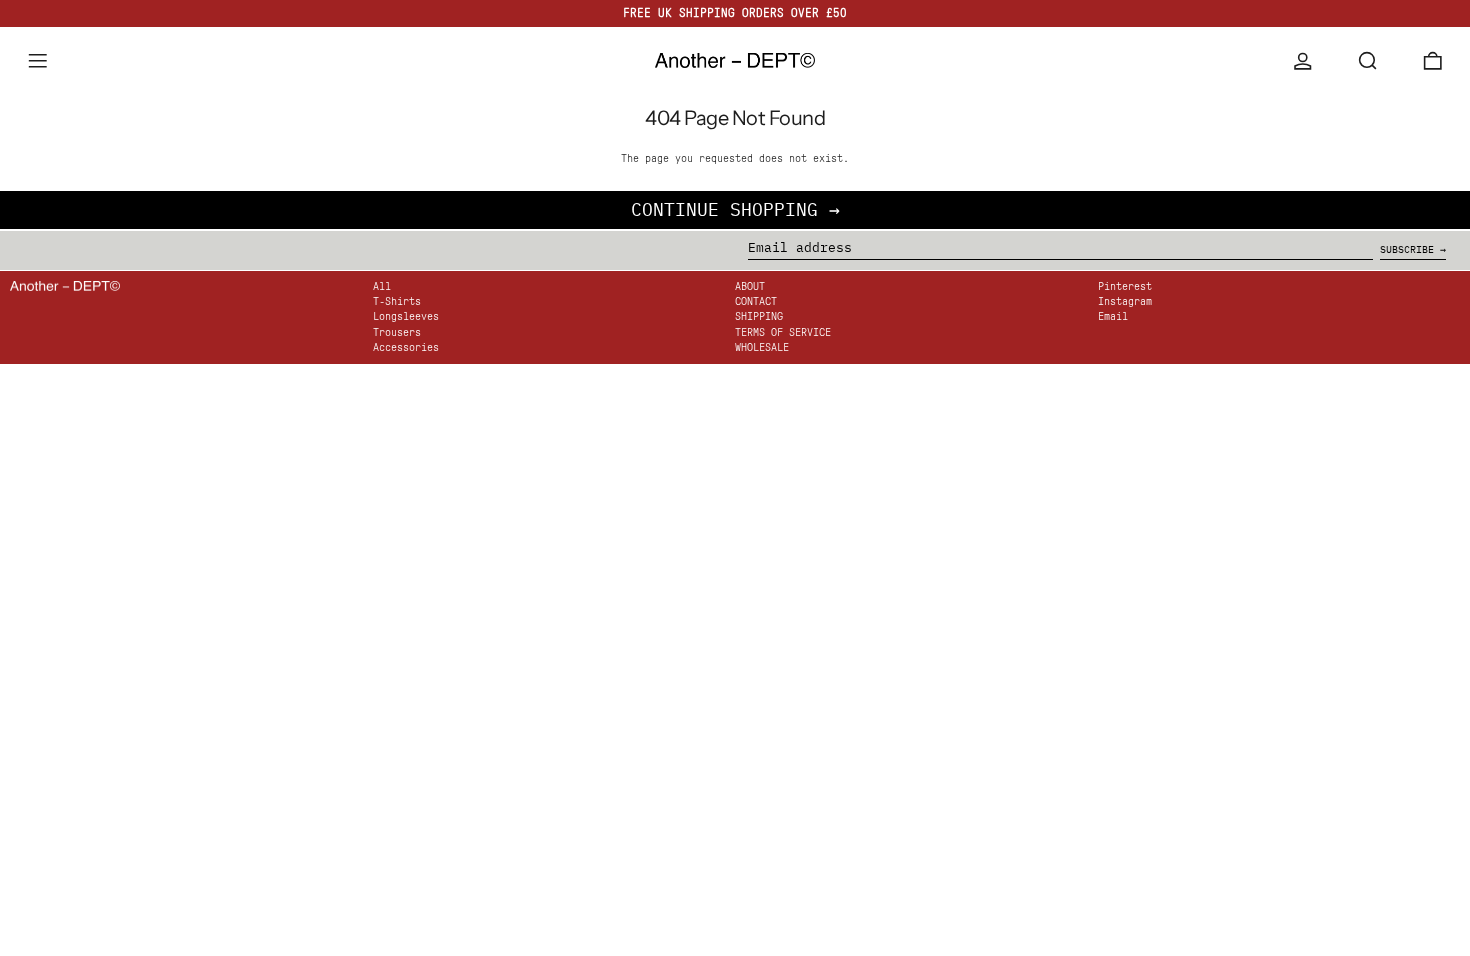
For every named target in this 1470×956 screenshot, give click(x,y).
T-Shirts (397, 301)
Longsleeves (406, 316)
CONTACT (756, 301)
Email (1113, 316)
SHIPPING (759, 316)
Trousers (397, 332)
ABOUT (750, 286)
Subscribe (1407, 249)
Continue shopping (724, 209)
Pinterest (1125, 286)
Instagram (1125, 301)
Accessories (406, 347)
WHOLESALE (762, 347)
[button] (1368, 61)
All (382, 286)
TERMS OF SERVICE (783, 332)
